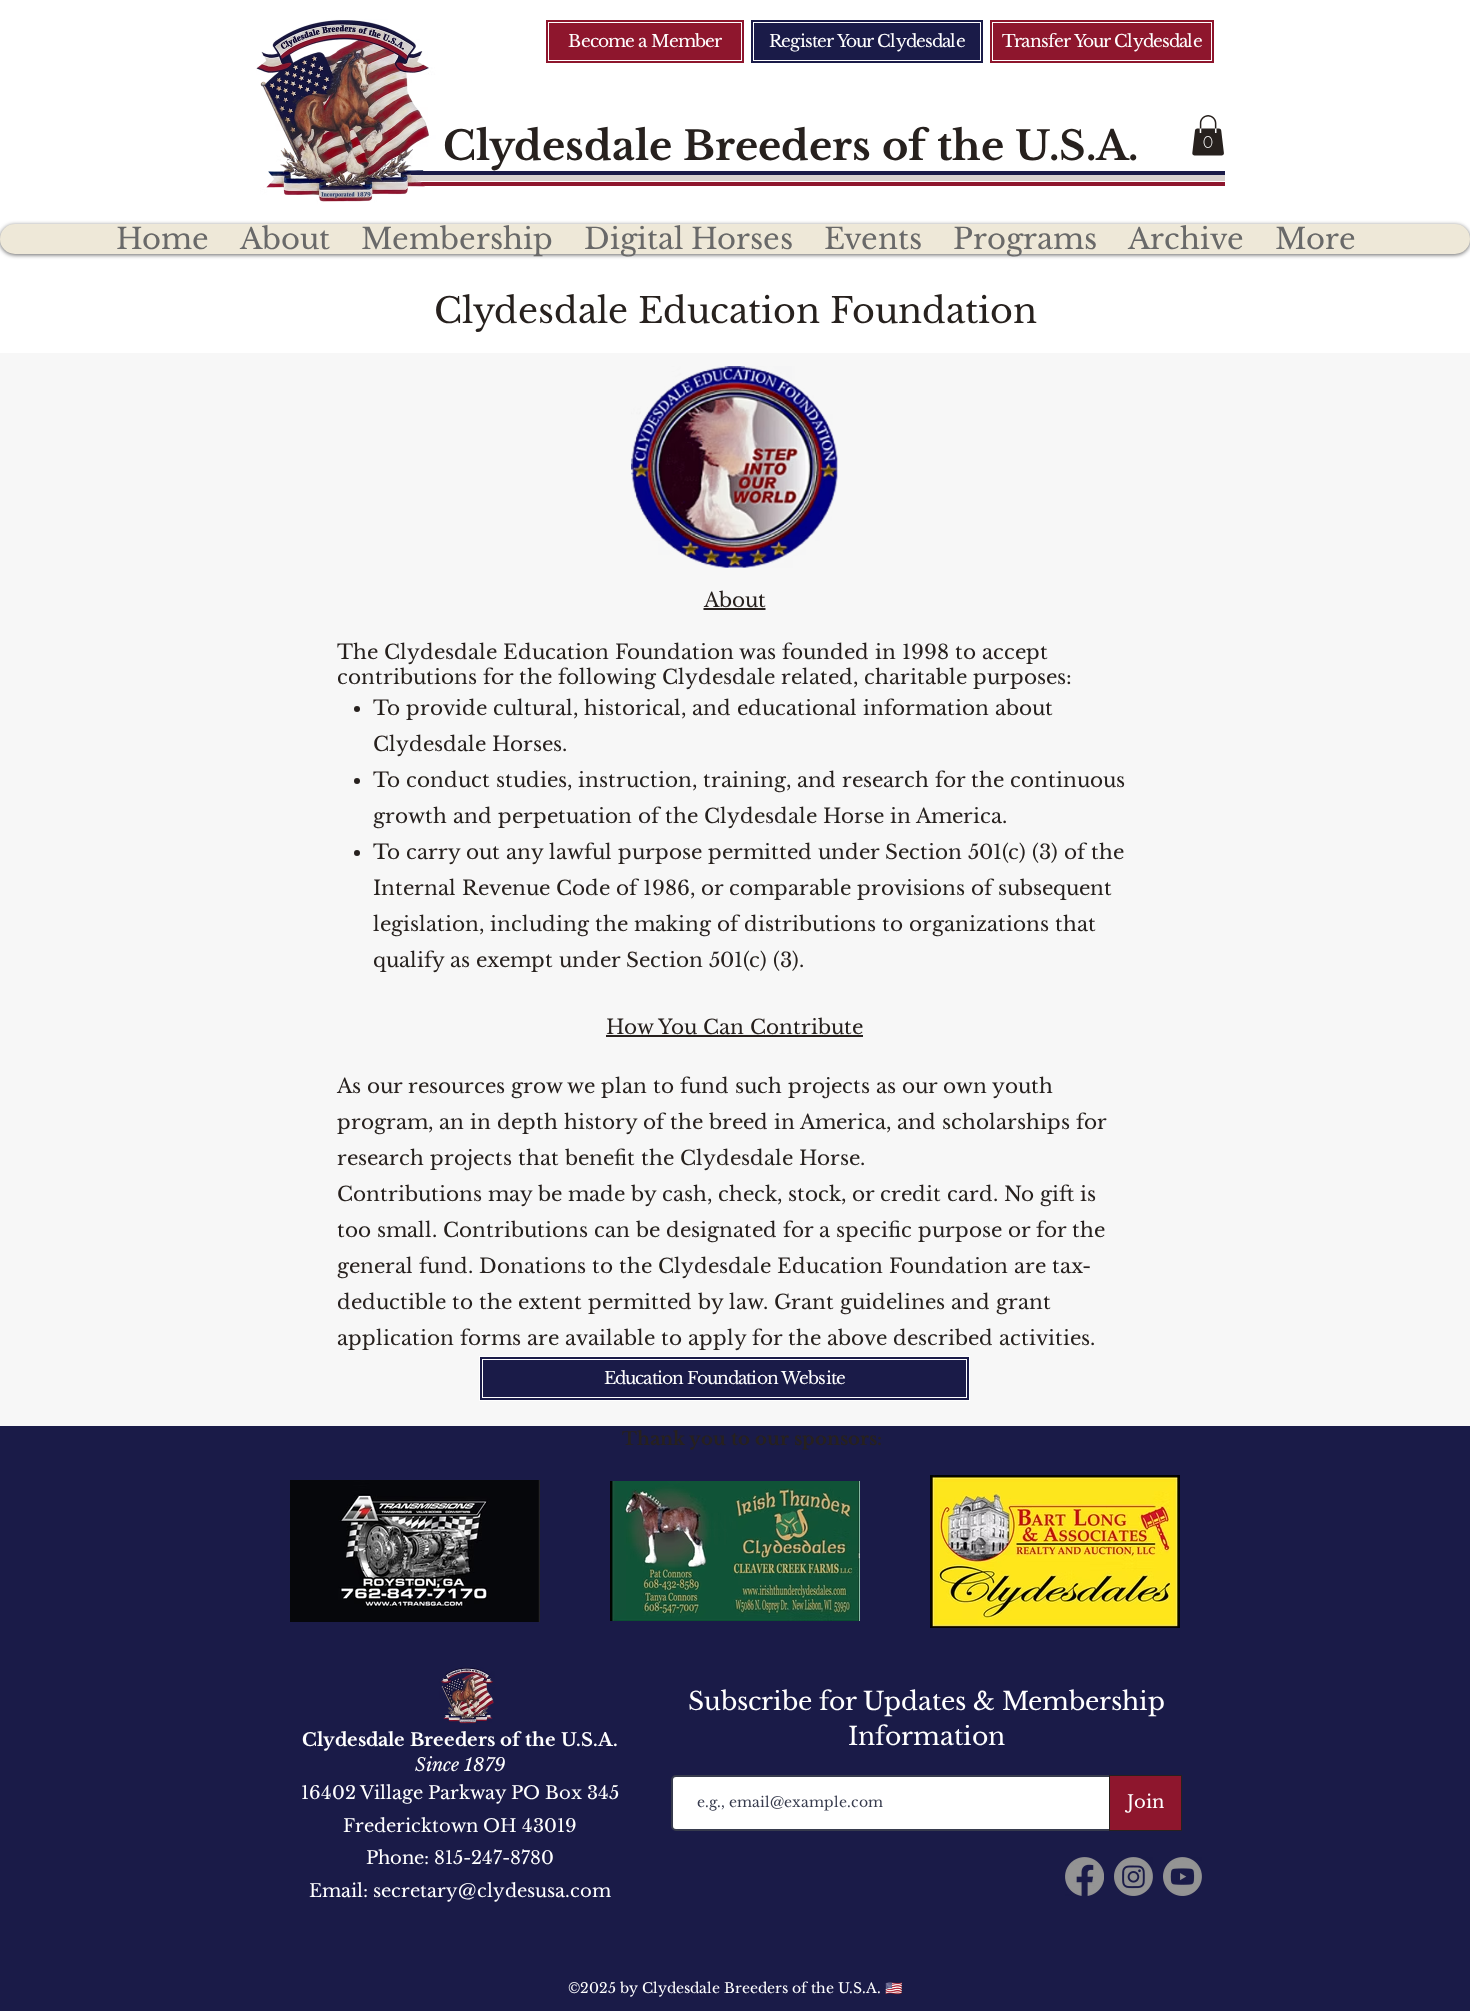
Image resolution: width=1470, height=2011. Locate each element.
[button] (1208, 135)
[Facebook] (1084, 1876)
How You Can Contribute (734, 1027)
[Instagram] (1133, 1876)
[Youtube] (1182, 1876)
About (735, 600)
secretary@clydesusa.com (492, 1891)
